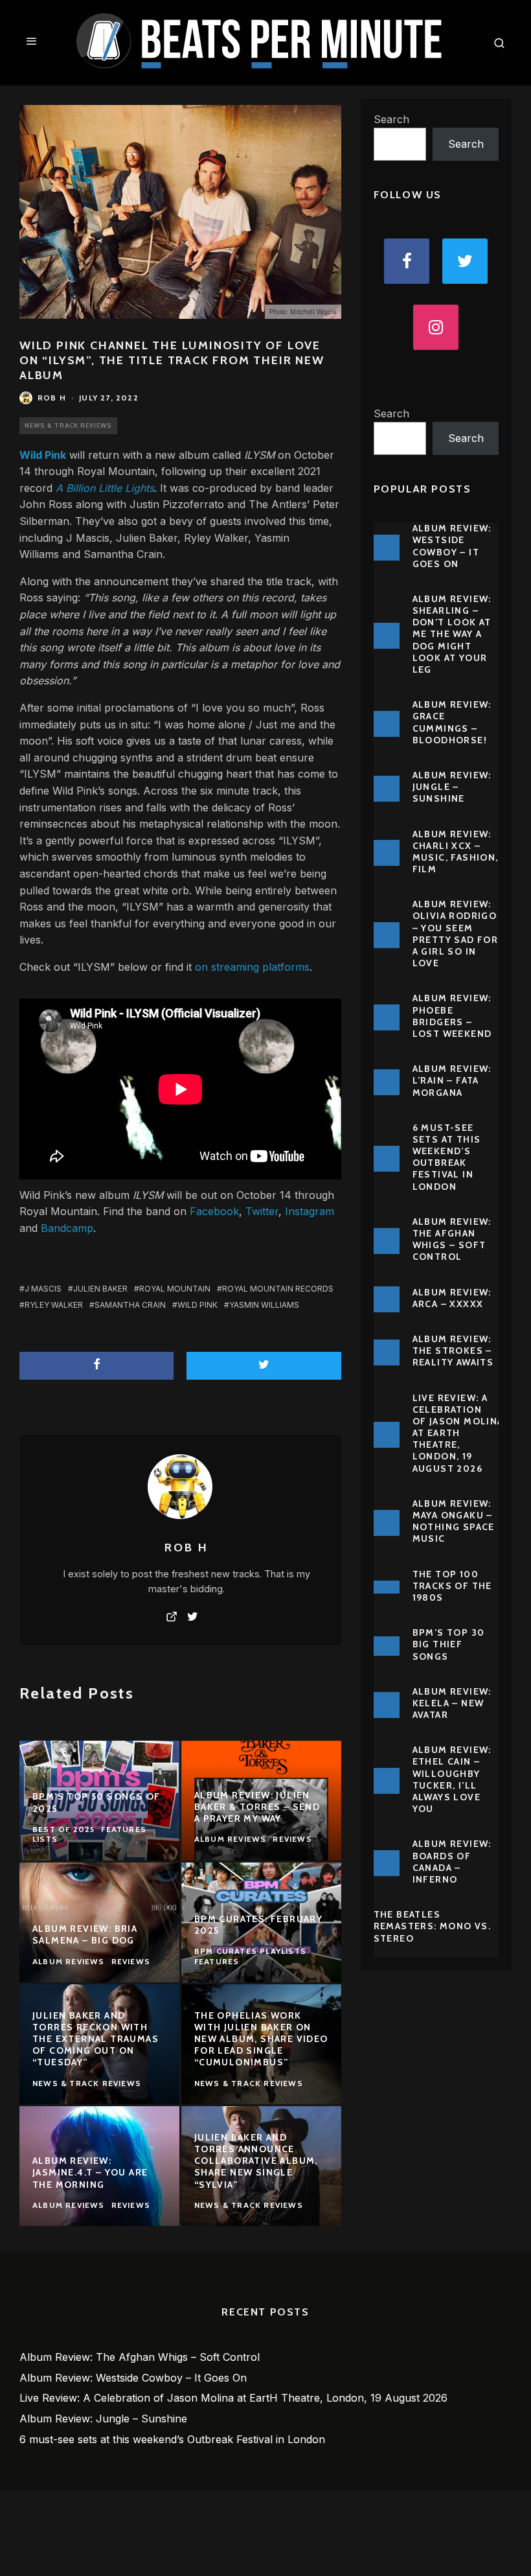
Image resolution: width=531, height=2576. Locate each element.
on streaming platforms (252, 967)
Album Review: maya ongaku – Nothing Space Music (454, 1521)
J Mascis (43, 1289)
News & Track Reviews (68, 425)
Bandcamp (67, 1228)
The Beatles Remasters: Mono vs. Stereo (433, 1926)
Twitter (262, 1211)
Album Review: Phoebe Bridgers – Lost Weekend (452, 1016)
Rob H (52, 398)
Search (391, 119)
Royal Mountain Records (278, 1289)
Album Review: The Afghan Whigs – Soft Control (452, 1239)
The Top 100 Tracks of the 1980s (452, 1586)
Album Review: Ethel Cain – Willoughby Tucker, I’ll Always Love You (452, 1779)
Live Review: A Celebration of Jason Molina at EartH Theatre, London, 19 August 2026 (458, 1433)
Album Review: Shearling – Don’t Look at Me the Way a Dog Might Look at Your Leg (452, 634)
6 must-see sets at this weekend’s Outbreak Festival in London (447, 1157)
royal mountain (175, 1289)
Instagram (310, 1211)
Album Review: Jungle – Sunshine (452, 787)
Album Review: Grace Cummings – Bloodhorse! (452, 722)
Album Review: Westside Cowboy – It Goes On (452, 546)
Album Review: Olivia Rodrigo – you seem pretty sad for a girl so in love (456, 934)
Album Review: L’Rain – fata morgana (452, 1080)
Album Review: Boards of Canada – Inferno (452, 1862)
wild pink (198, 1305)
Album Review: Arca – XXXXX (452, 1298)
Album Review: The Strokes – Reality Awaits (453, 1351)
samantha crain (130, 1305)
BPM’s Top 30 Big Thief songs (449, 1644)
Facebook (214, 1211)
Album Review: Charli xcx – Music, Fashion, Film (456, 852)
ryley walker (54, 1305)
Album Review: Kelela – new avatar (452, 1703)
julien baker (100, 1289)
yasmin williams (264, 1305)
